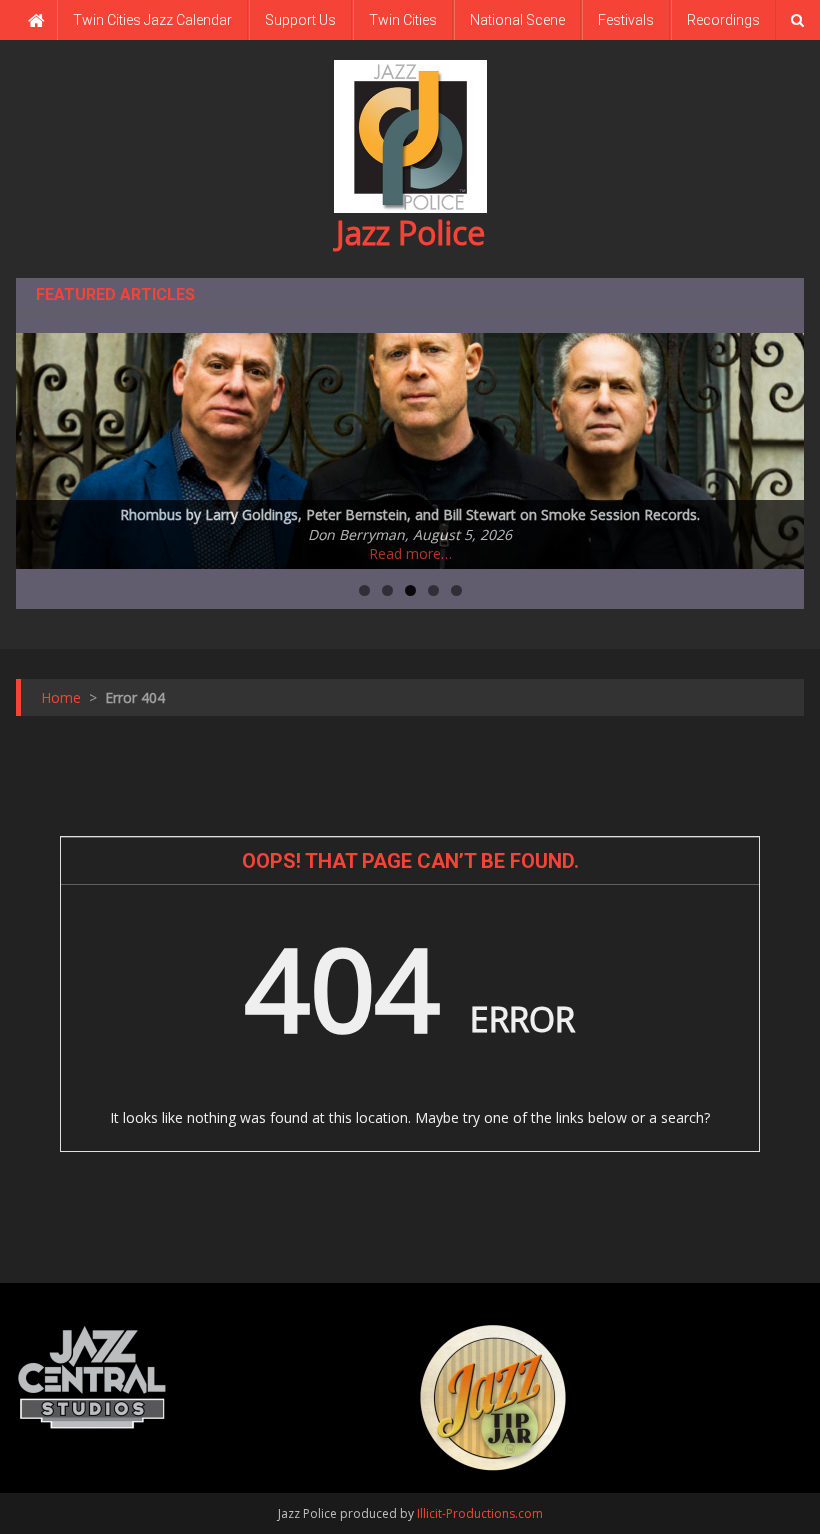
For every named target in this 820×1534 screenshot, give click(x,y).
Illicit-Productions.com (480, 1513)
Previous (41, 446)
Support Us (300, 20)
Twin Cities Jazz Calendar (152, 20)
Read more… (410, 553)
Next (779, 446)
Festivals (626, 20)
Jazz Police (410, 232)
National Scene (517, 20)
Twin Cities (403, 20)
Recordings (723, 20)
